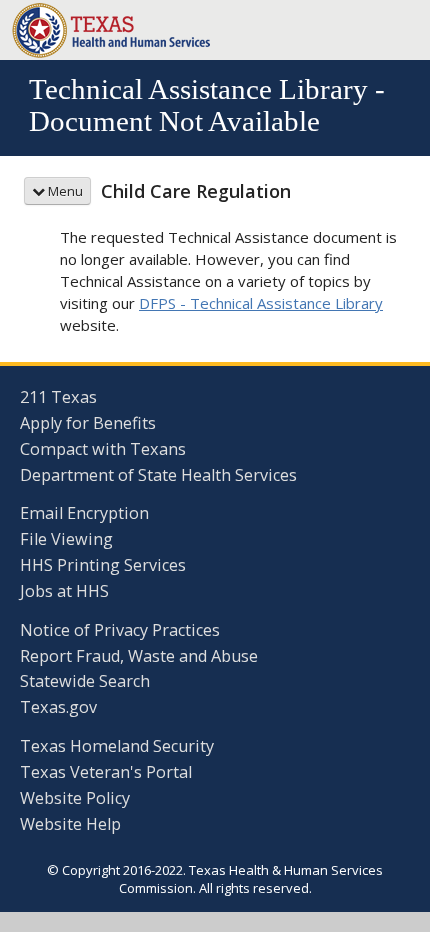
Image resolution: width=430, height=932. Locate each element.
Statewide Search (85, 681)
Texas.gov (58, 707)
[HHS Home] (112, 28)
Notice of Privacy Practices (120, 630)
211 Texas (58, 397)
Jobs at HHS (64, 591)
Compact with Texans (103, 449)
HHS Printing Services (103, 565)
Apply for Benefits (88, 423)
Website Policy (75, 798)
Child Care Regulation (196, 191)
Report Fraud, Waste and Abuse (139, 656)
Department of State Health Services (158, 475)
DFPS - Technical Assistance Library (261, 303)
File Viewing (66, 539)
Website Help (70, 824)
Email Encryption (84, 513)
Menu (64, 191)
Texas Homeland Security (117, 746)
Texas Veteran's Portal (106, 772)
